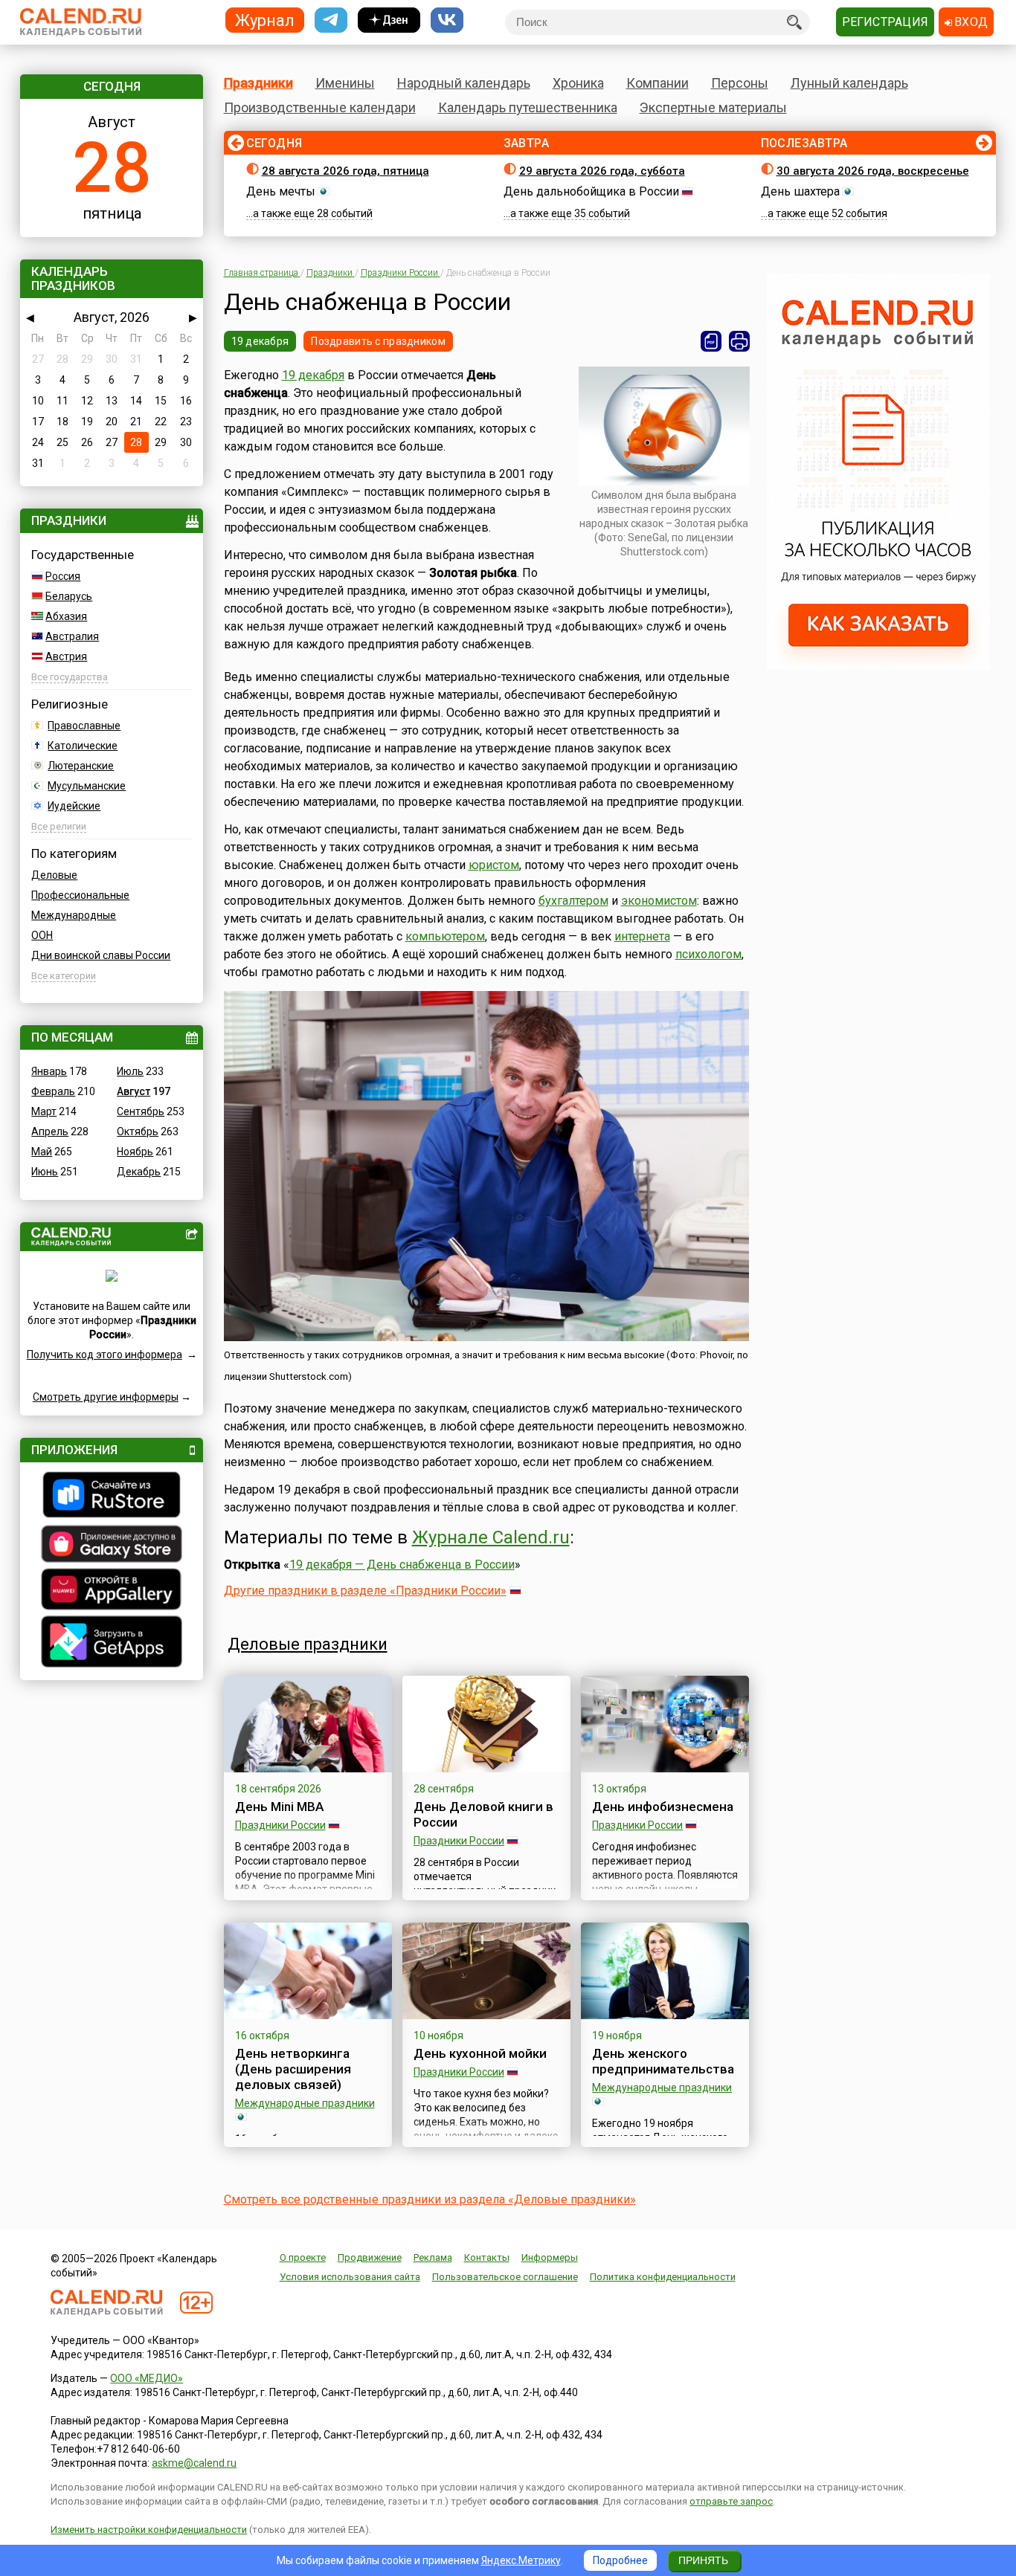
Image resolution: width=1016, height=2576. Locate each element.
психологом (708, 954)
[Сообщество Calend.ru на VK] (447, 20)
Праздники (258, 83)
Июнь (45, 1172)
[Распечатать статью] (739, 341)
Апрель (50, 1132)
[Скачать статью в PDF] (711, 341)
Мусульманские (87, 786)
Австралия (72, 636)
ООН (42, 935)
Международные (74, 915)
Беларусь (69, 596)
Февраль (53, 1091)
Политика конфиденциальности (663, 2277)
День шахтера (800, 191)
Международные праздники (305, 2103)
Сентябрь (141, 1111)
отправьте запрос (731, 2501)
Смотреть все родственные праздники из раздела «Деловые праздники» (430, 2199)
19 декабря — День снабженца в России (402, 1565)
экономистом (659, 901)
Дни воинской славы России (101, 955)
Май (42, 1152)
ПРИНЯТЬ (703, 2560)
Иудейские (74, 806)
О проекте (303, 2257)
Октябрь (138, 1132)
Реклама (433, 2257)
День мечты (281, 191)
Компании (657, 83)
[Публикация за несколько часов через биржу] (878, 666)
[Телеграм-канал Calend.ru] (331, 20)
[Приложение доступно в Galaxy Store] (112, 1546)
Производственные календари (320, 107)
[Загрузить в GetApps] (112, 1643)
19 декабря (260, 341)
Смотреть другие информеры (106, 1397)
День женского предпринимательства (663, 2061)
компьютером (445, 936)
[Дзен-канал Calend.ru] (389, 20)
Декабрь (139, 1172)
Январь (49, 1071)
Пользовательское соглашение (505, 2277)
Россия (63, 576)
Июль (130, 1071)
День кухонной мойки (480, 2053)
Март (44, 1111)
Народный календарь (464, 83)
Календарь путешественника (528, 107)
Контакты (487, 2257)
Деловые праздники (308, 1644)
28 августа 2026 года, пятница (345, 171)
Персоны (740, 83)
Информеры (550, 2257)
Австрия (66, 656)
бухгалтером (573, 901)
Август (134, 1091)
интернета (642, 936)
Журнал (265, 20)
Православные (84, 726)
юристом (494, 865)
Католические (83, 746)
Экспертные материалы (713, 107)
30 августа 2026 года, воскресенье (873, 171)
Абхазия (66, 616)
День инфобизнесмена (663, 1807)
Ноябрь (135, 1152)
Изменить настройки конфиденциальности (149, 2530)
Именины (345, 83)
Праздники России (280, 1825)
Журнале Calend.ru (491, 1537)
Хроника (578, 83)
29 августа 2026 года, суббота (602, 171)
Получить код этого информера (105, 1355)
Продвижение (370, 2257)
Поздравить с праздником (378, 341)
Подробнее (620, 2560)
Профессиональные (80, 895)
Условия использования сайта (350, 2277)
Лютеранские (81, 766)
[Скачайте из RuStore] (112, 1497)
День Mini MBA (279, 1807)
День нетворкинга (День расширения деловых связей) (293, 2069)
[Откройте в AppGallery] (112, 1591)
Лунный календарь (849, 83)
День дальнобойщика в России (591, 191)
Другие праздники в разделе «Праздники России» (365, 1591)
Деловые (54, 875)
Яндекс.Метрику (521, 2560)
